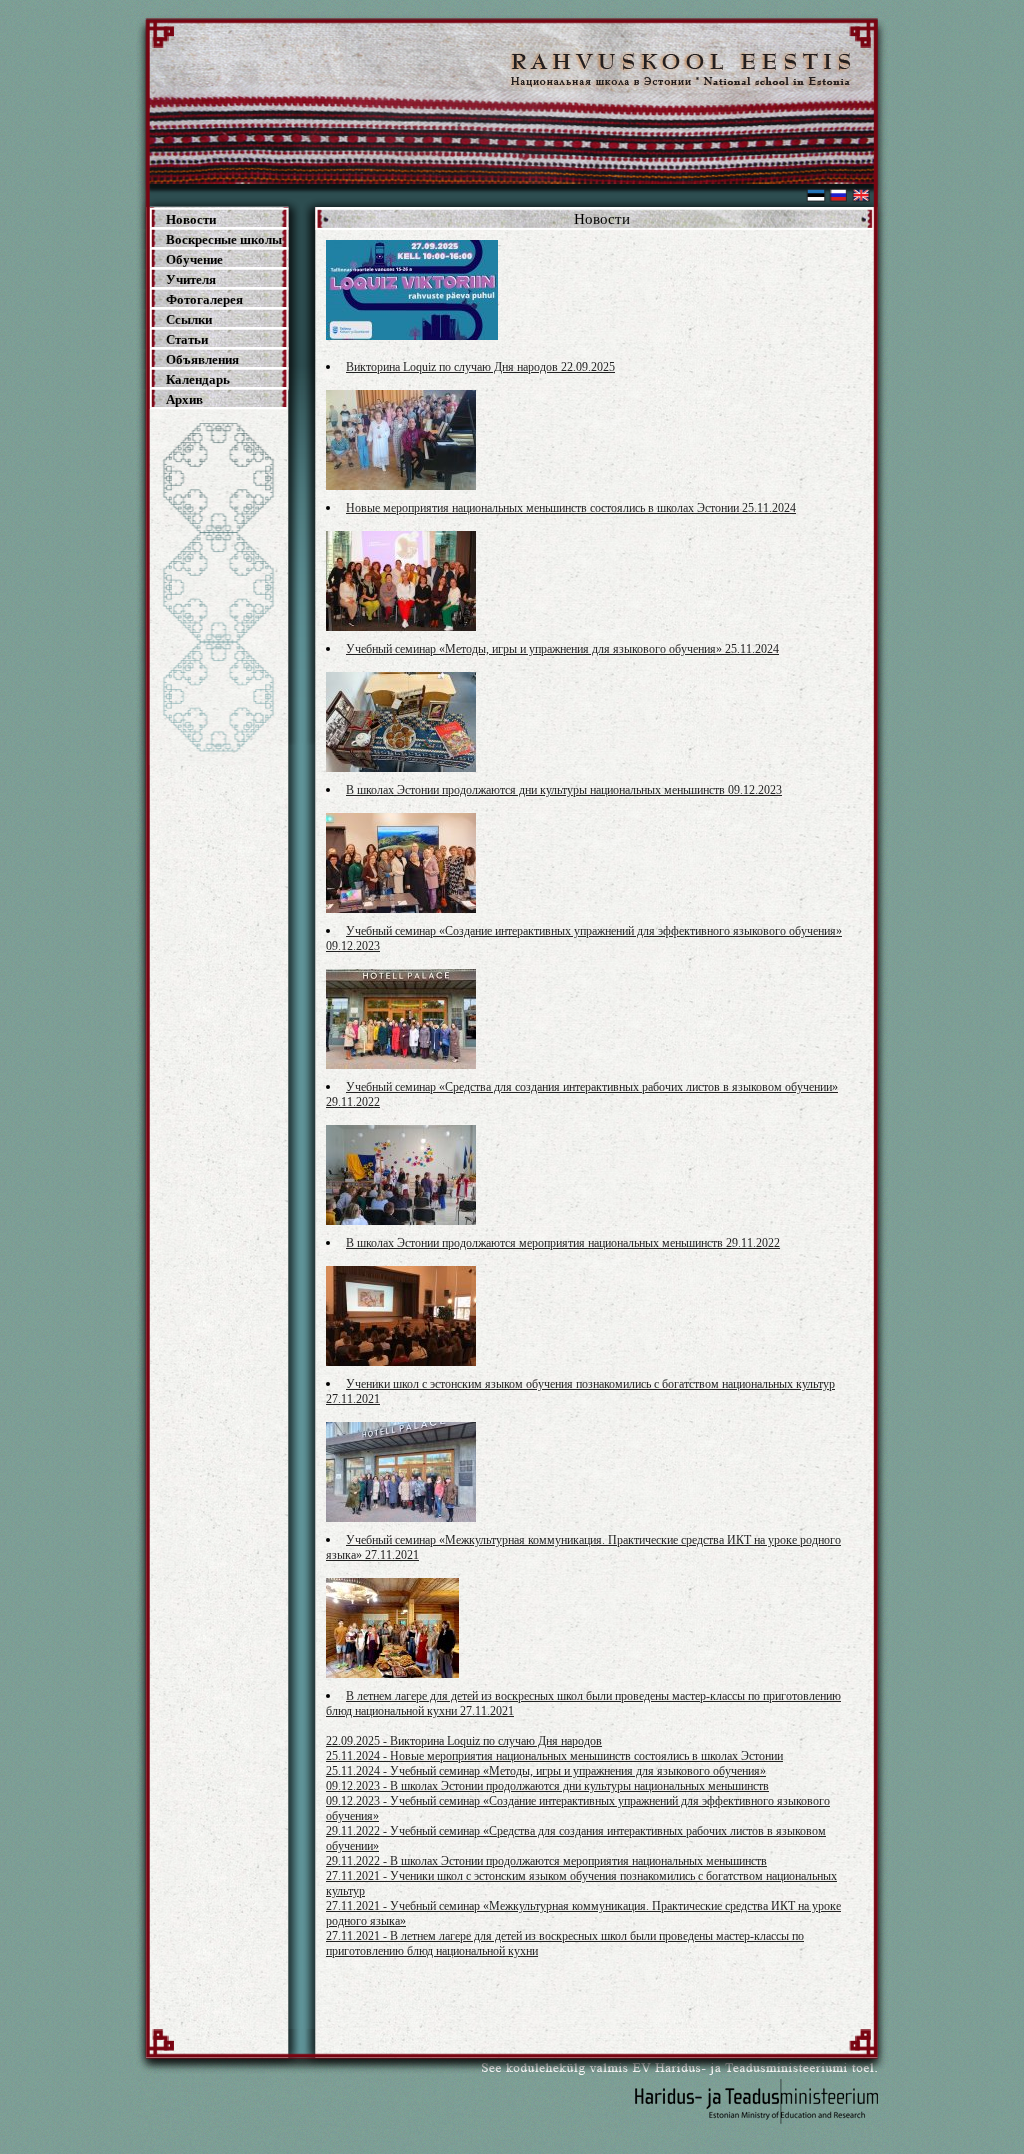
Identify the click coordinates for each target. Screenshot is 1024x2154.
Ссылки (189, 319)
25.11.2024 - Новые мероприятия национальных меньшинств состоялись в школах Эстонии (554, 1756)
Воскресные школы (224, 239)
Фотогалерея (204, 299)
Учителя (191, 279)
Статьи (187, 339)
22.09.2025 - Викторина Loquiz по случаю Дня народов (464, 1741)
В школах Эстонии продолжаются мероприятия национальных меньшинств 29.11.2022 (563, 1243)
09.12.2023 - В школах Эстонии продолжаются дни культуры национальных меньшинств (547, 1786)
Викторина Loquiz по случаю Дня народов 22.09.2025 (480, 367)
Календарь (198, 379)
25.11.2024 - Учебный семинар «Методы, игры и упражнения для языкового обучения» (546, 1771)
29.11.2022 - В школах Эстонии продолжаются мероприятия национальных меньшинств (546, 1861)
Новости (191, 219)
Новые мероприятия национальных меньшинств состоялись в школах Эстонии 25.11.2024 (571, 508)
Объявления (202, 359)
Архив (184, 399)
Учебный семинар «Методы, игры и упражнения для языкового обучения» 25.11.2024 (562, 649)
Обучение (194, 259)
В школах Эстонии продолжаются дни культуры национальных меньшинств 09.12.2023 (564, 790)
